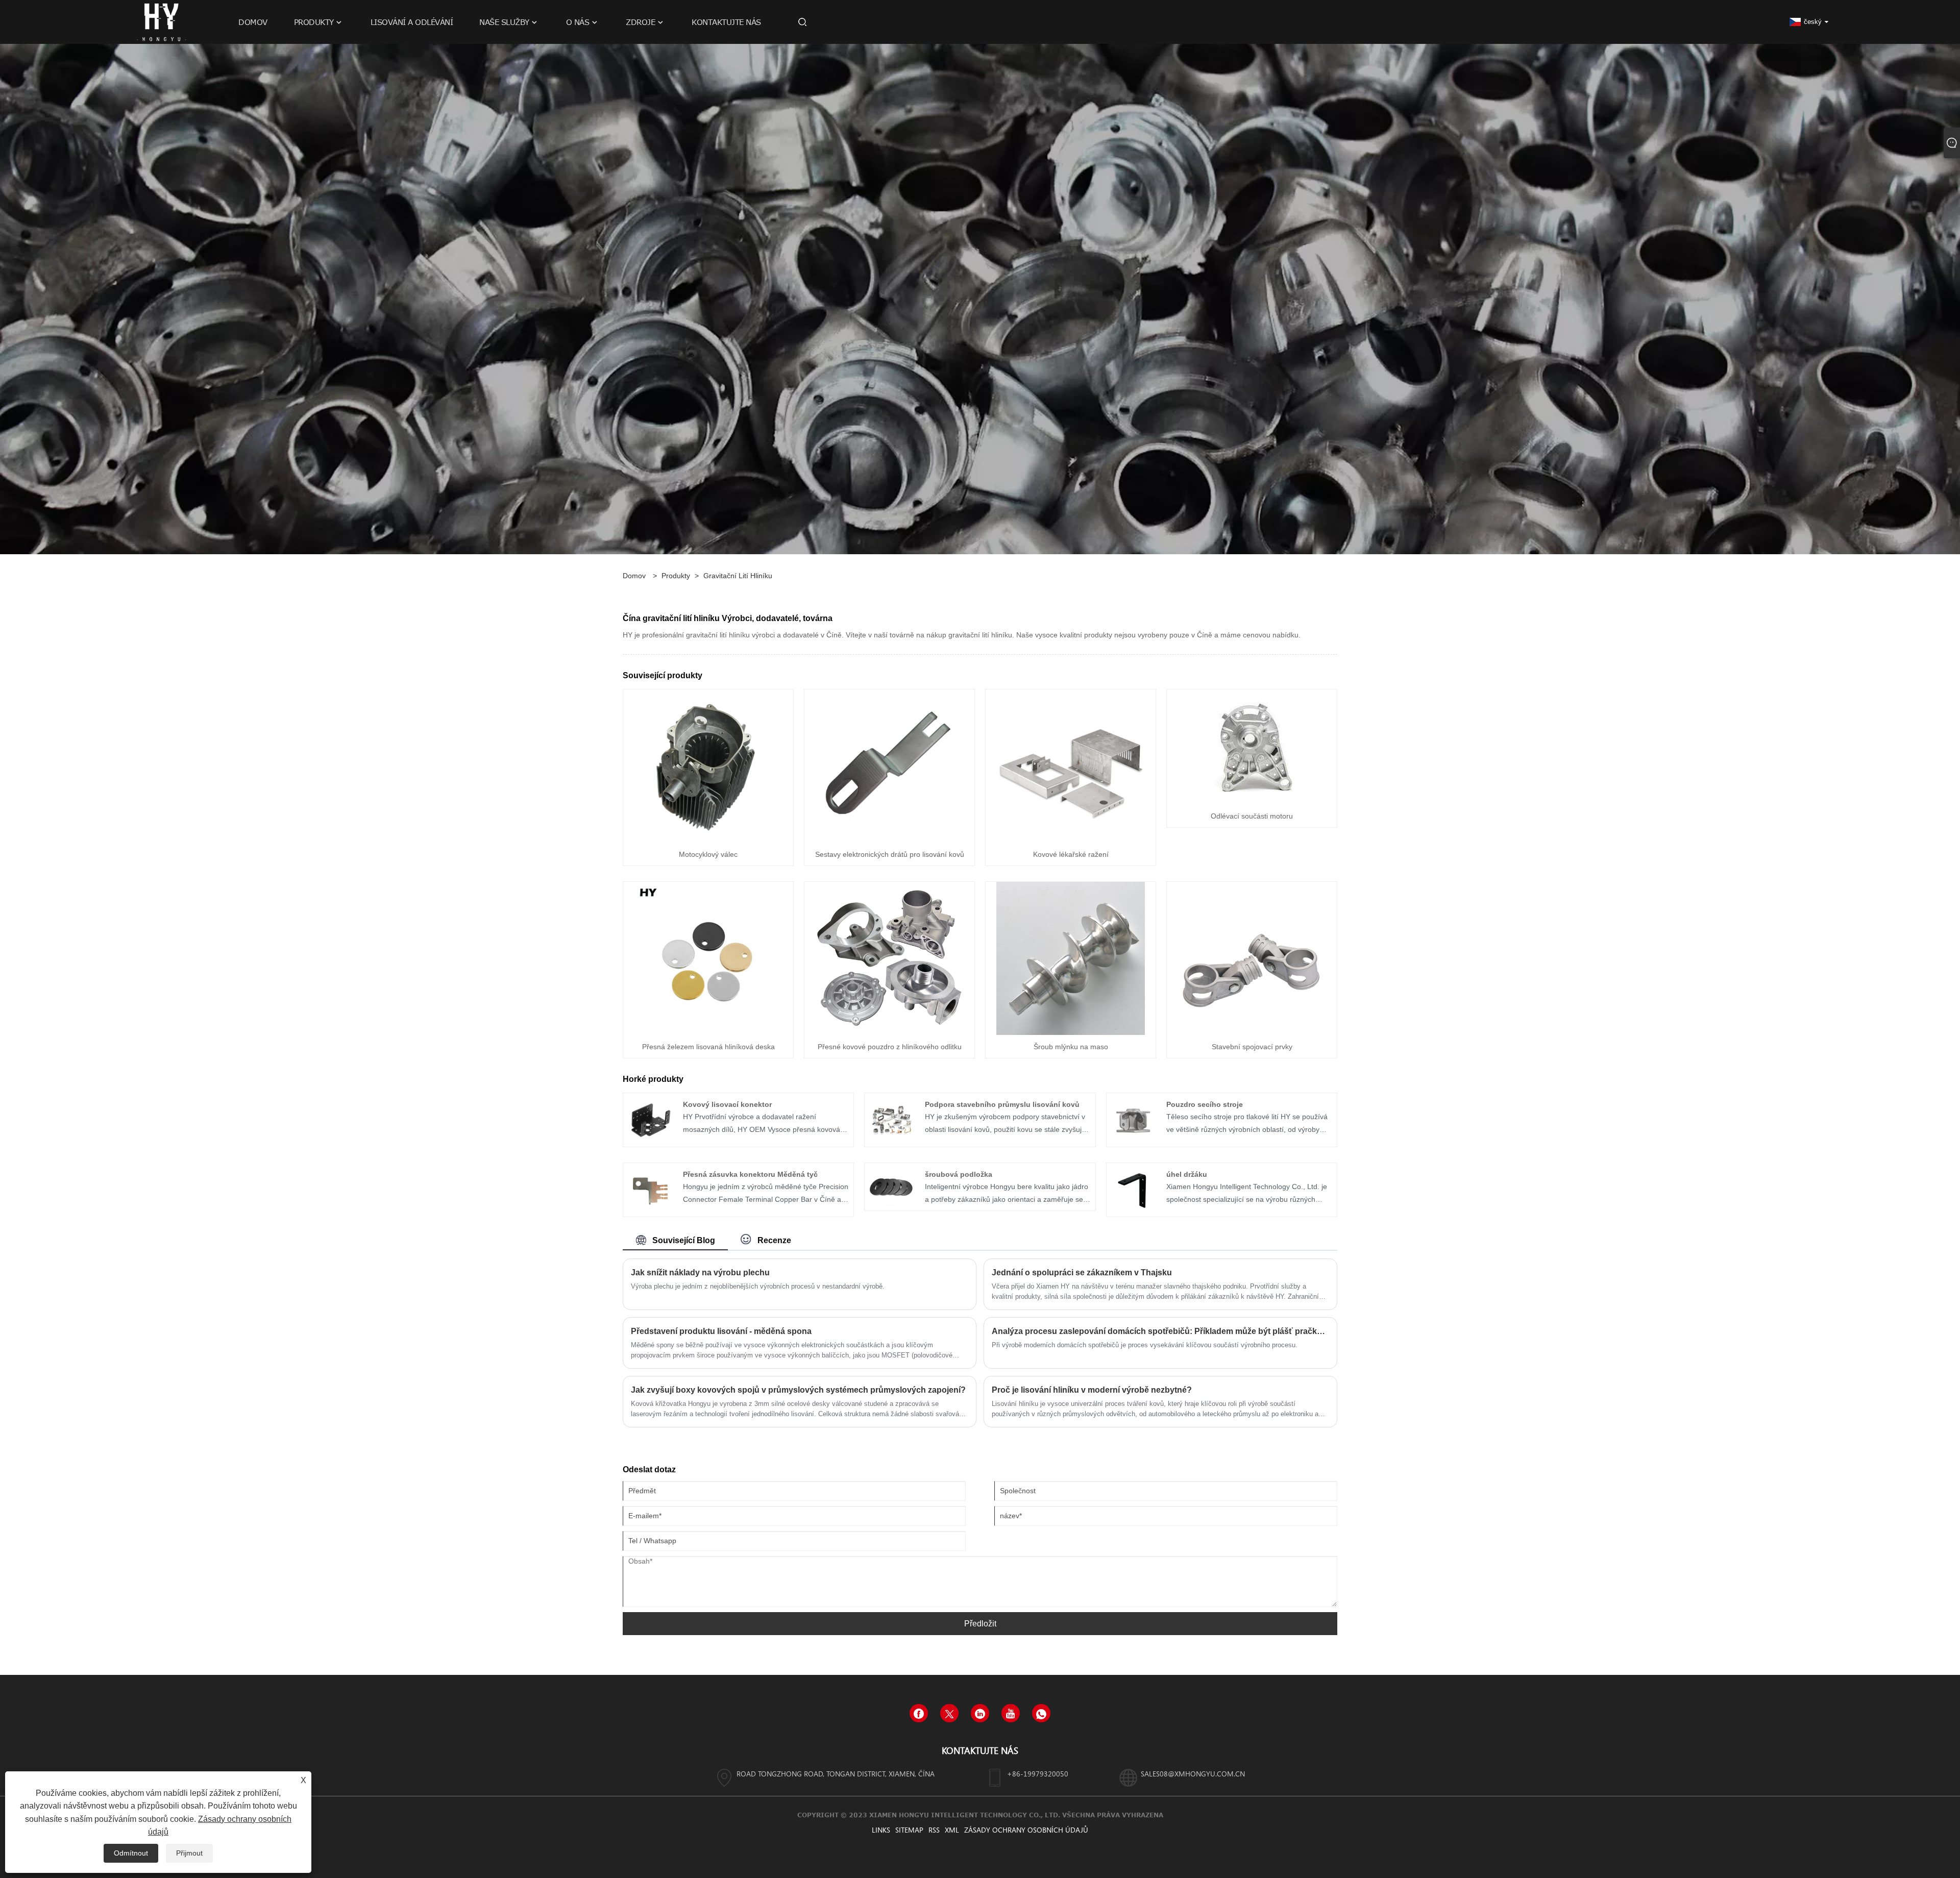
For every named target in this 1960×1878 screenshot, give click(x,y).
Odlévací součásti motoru (1252, 816)
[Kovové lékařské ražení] (1071, 765)
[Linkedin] (980, 1713)
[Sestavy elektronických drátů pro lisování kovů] (890, 765)
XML (952, 1830)
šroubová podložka (959, 1174)
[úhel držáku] (1133, 1189)
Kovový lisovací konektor (727, 1104)
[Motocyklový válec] (708, 765)
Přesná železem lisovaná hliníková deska (708, 1047)
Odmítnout (131, 1853)
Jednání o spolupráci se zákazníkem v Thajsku (1082, 1272)
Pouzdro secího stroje (1205, 1104)
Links (881, 1830)
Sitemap (909, 1830)
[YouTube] (1011, 1713)
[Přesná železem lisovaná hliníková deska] (708, 958)
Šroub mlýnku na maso (1071, 1047)
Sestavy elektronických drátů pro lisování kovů (890, 854)
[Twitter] (949, 1713)
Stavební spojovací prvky (1252, 1047)
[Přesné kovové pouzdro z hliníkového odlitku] (890, 958)
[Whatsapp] (1041, 1713)
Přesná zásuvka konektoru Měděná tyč (750, 1174)
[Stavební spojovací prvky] (1252, 958)
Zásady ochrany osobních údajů (1026, 1830)
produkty (676, 576)
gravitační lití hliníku (738, 576)
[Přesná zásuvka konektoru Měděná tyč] (650, 1189)
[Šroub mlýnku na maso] (1071, 958)
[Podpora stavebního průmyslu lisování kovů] (891, 1119)
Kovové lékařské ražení (1071, 854)
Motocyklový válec (708, 854)
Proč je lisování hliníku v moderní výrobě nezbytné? (1092, 1390)
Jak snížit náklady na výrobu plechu (700, 1272)
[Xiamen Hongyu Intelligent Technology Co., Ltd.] (161, 21)
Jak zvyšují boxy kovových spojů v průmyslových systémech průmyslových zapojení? (798, 1390)
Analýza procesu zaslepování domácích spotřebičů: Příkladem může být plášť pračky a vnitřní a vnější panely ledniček (1160, 1331)
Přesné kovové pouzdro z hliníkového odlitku (890, 1047)
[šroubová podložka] (891, 1186)
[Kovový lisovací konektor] (650, 1119)
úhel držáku (1187, 1174)
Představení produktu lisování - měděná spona (721, 1331)
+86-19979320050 (1038, 1774)
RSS (934, 1830)
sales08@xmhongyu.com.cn (1193, 1774)
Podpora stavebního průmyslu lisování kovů (1002, 1104)
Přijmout (189, 1853)
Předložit (980, 1624)
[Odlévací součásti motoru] (1252, 746)
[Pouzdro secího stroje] (1133, 1119)
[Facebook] (919, 1713)
